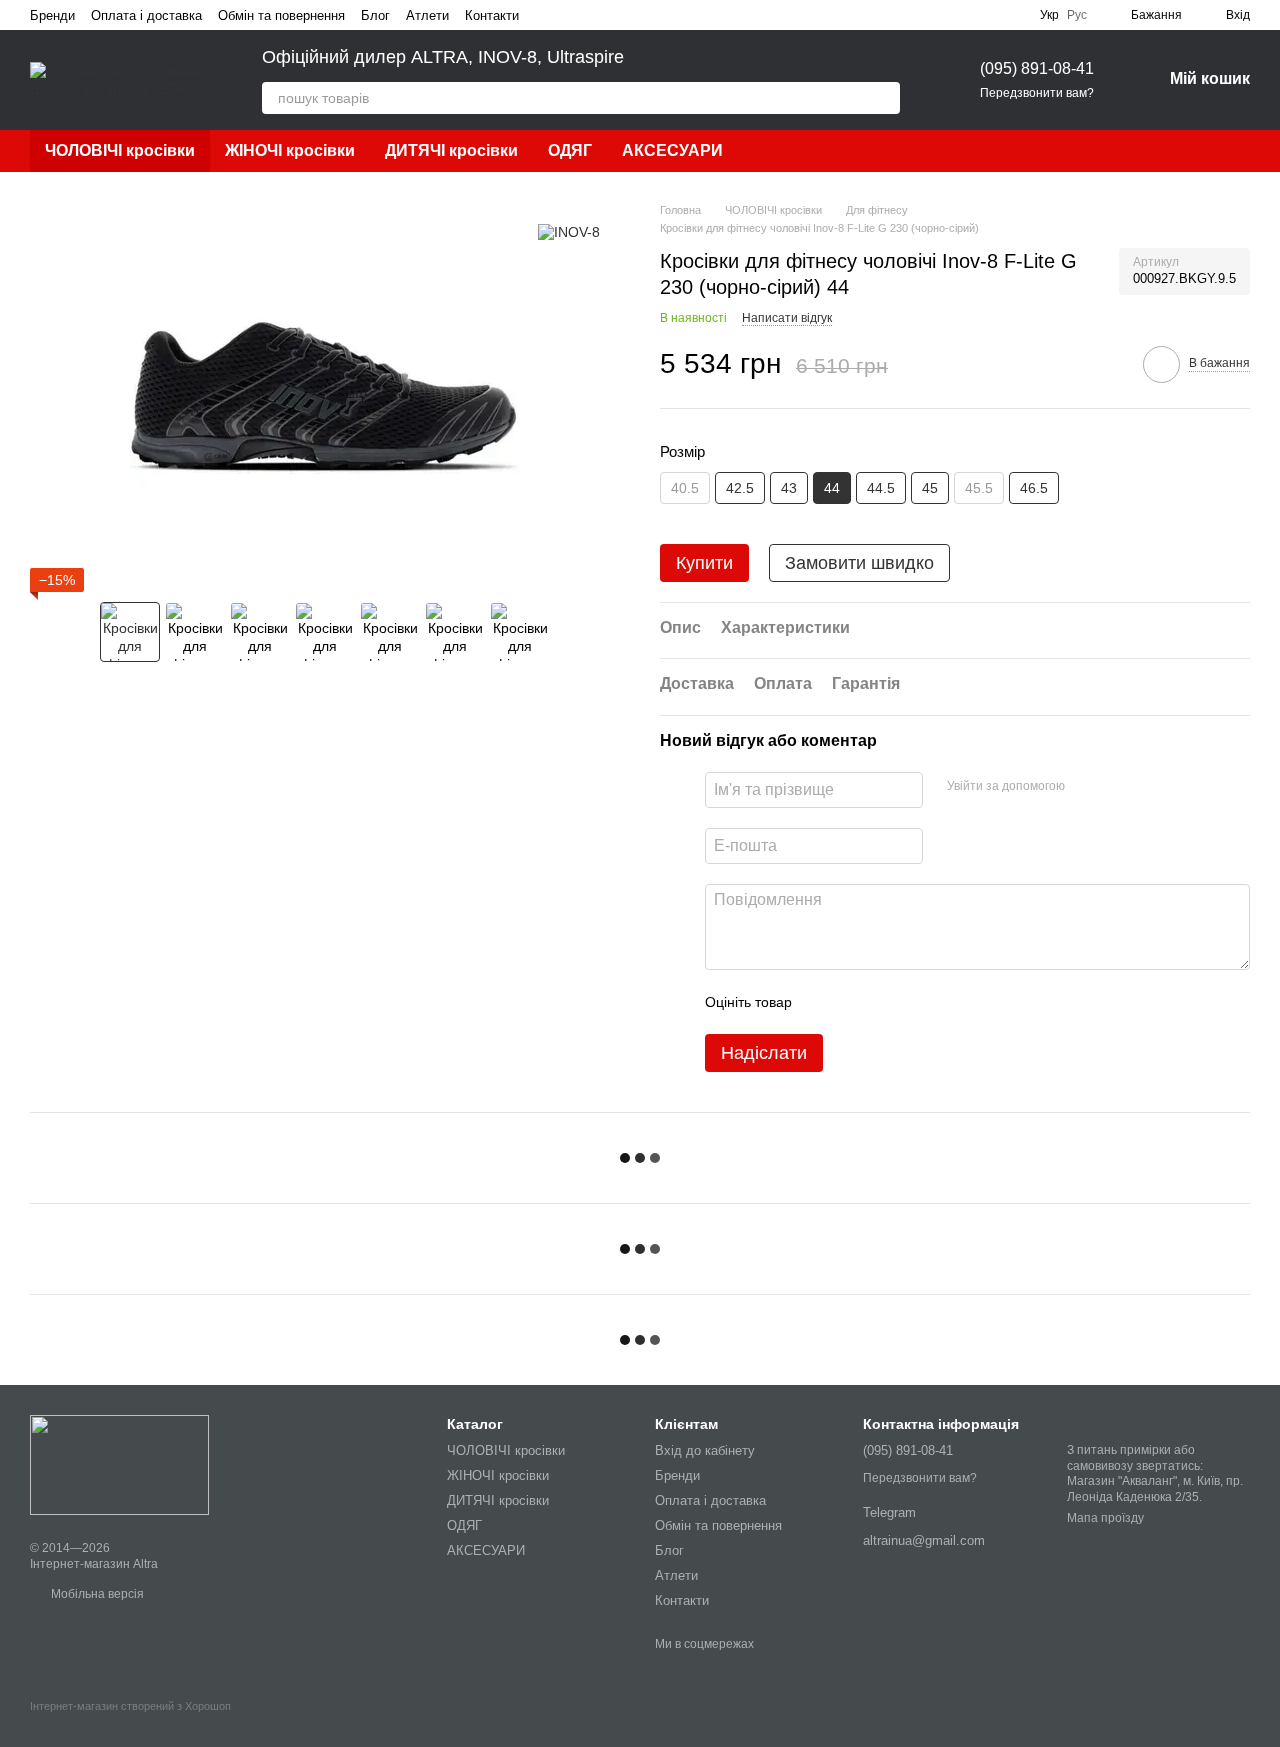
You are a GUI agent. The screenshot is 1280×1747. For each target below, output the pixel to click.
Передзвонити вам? (1037, 93)
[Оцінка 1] (825, 1002)
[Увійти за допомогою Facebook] (1087, 787)
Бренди (52, 15)
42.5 (740, 488)
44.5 (881, 488)
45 (930, 488)
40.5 (685, 488)
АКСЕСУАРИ (672, 150)
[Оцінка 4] (921, 1002)
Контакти (492, 15)
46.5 (1034, 488)
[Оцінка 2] (857, 1002)
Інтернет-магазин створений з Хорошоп (130, 1706)
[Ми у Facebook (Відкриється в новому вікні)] (547, 15)
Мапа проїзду (1105, 1518)
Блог (375, 15)
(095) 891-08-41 (1037, 68)
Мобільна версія (96, 1594)
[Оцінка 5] (953, 1002)
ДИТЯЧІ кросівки (451, 150)
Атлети (427, 15)
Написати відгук (787, 318)
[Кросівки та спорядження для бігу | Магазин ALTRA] (119, 1464)
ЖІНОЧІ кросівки (290, 150)
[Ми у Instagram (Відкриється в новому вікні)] (571, 15)
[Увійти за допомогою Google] (1119, 787)
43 (789, 488)
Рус (1077, 15)
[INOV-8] (569, 231)
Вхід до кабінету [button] (705, 1450)
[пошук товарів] (884, 98)
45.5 (979, 488)
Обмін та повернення (281, 15)
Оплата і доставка (146, 15)
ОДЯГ (570, 150)
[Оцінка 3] (889, 1002)
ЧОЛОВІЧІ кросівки (120, 150)
